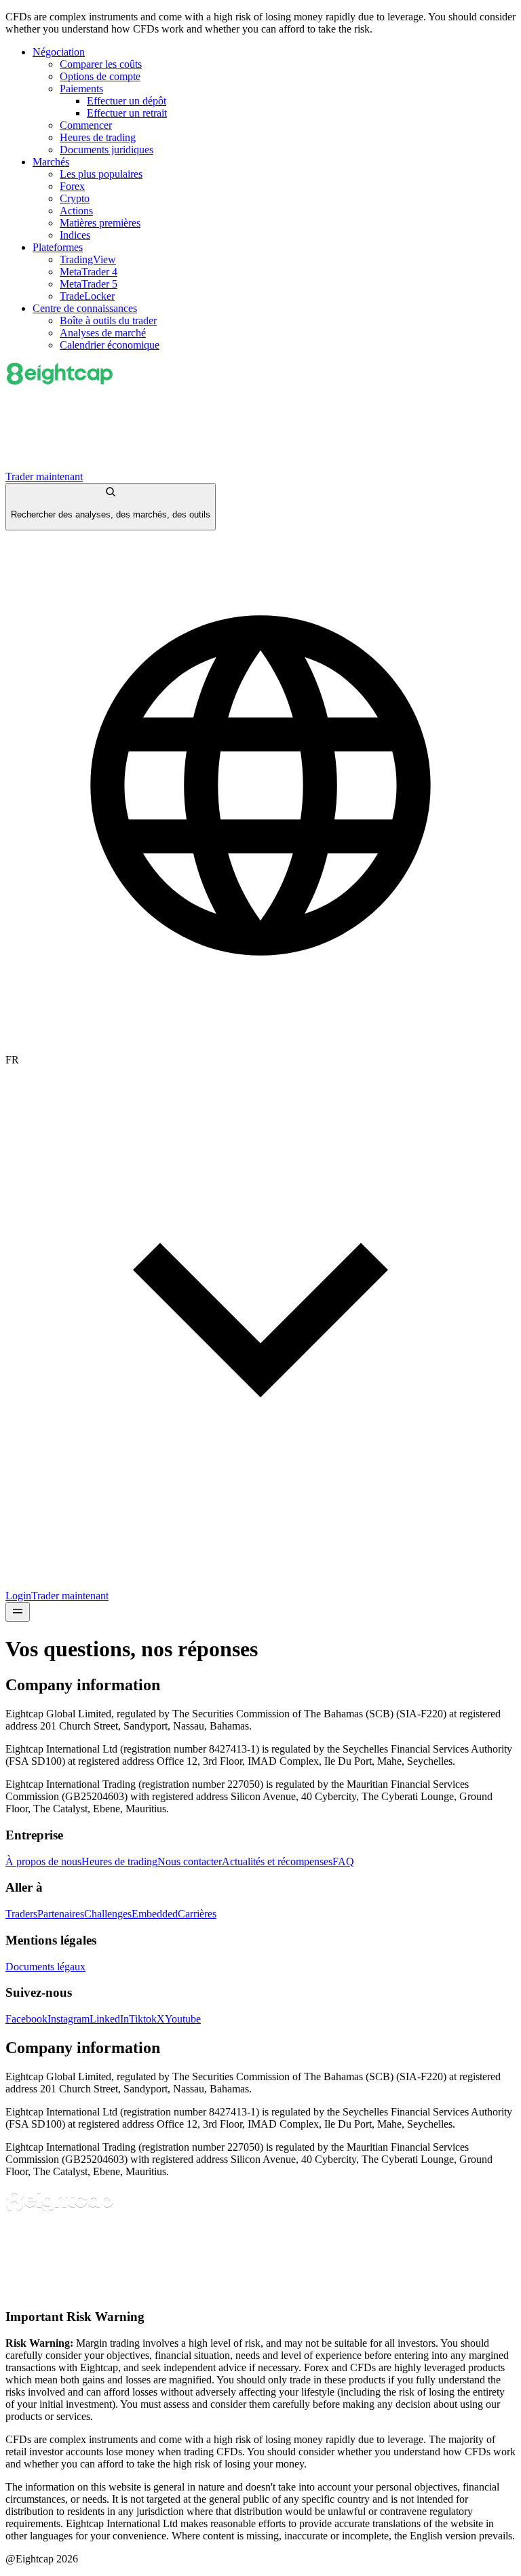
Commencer (86, 125)
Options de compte (100, 76)
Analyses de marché (103, 333)
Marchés (51, 162)
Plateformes (58, 247)
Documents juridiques (107, 150)
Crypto (75, 198)
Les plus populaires (101, 174)
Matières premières (100, 223)
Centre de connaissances (85, 308)
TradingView (88, 259)
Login (18, 1596)
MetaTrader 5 (89, 284)
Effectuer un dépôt (127, 101)
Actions (76, 211)
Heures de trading (98, 137)
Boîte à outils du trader (108, 320)
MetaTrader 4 (89, 272)
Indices (75, 235)
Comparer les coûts (101, 64)
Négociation (59, 52)
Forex (72, 186)
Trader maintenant (44, 476)
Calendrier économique (110, 345)
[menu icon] (18, 1612)
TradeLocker (87, 296)
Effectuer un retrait (127, 113)
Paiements (81, 89)
